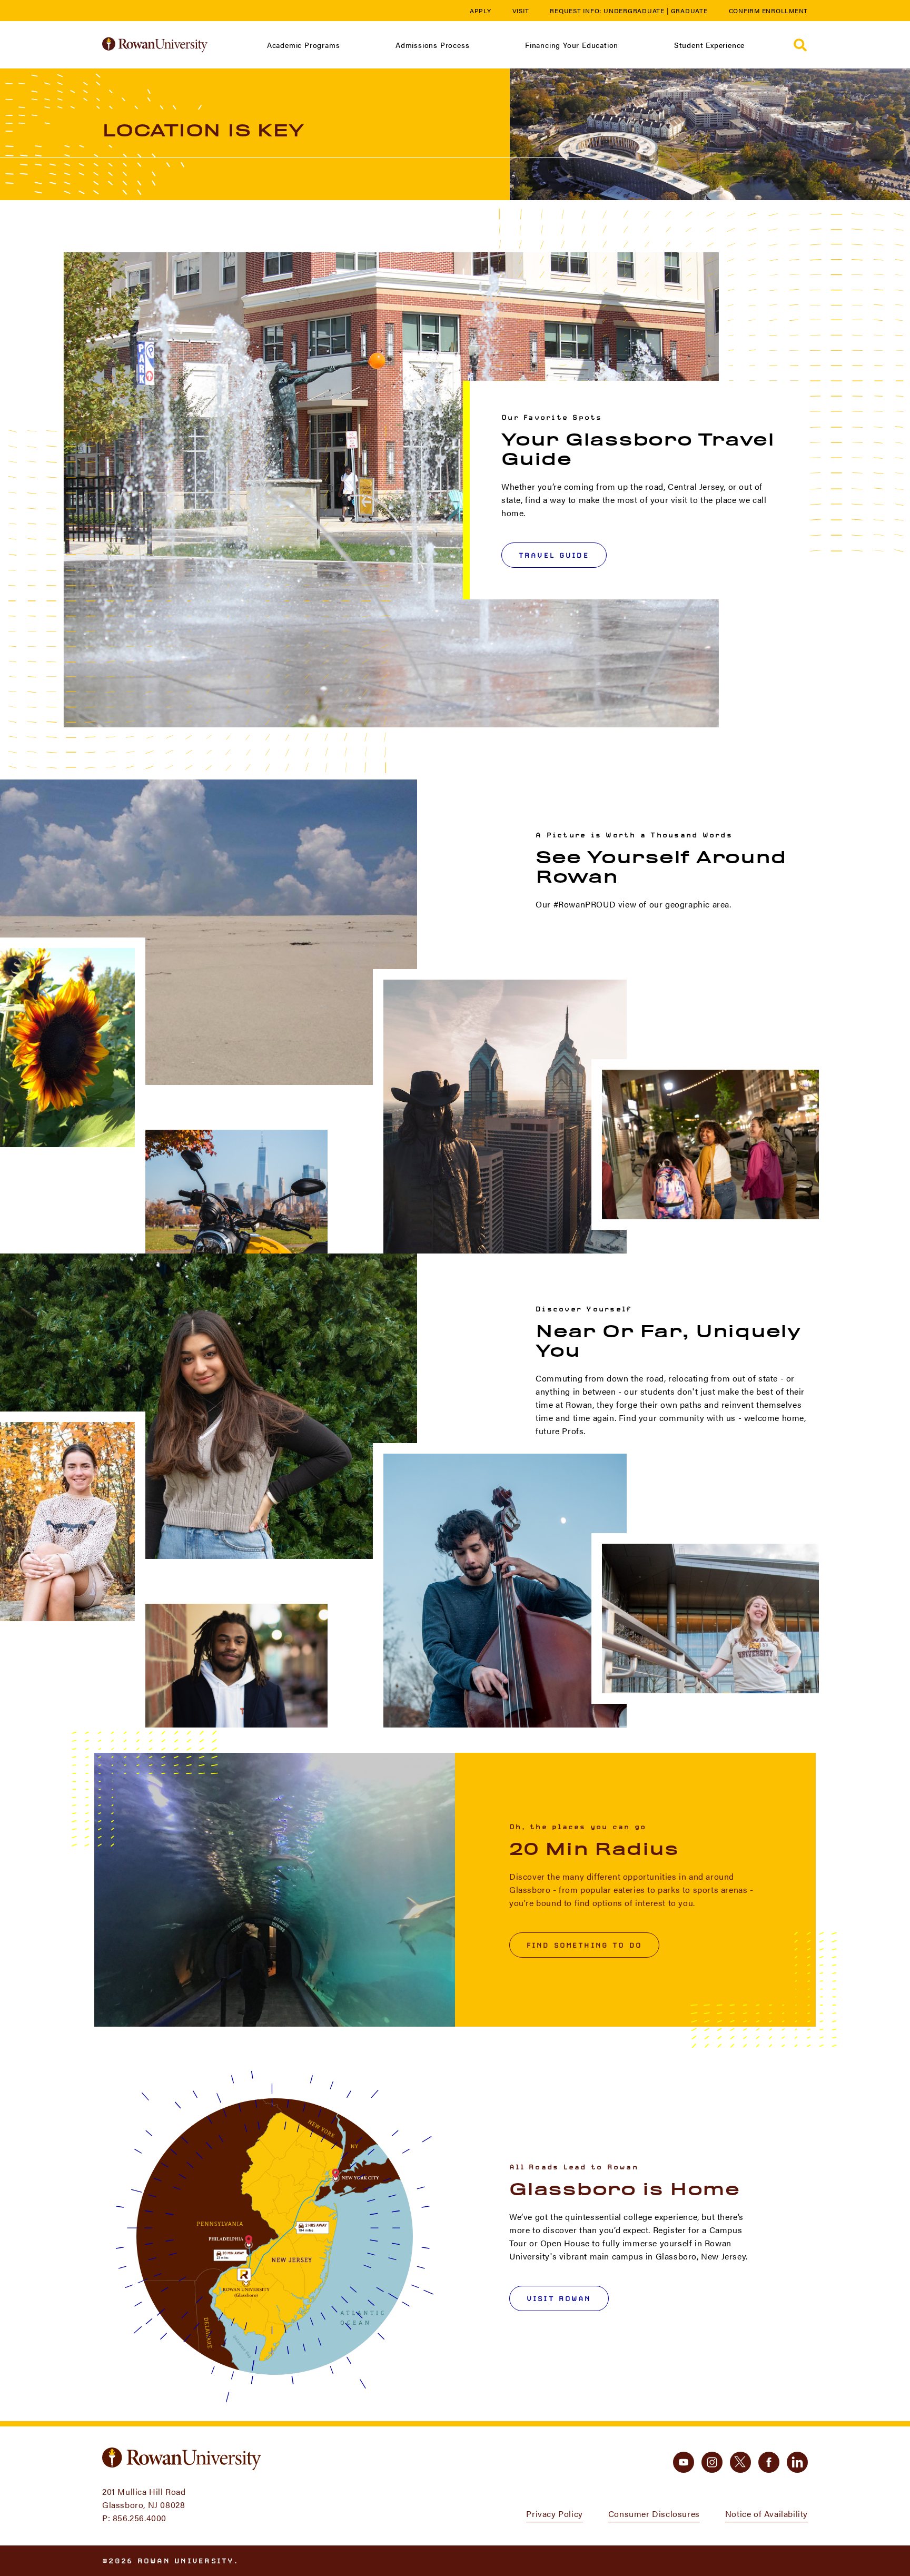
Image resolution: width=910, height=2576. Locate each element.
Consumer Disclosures (654, 2514)
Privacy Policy (554, 2514)
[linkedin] (797, 2462)
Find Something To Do (584, 1945)
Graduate (689, 11)
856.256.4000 (140, 2518)
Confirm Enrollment (769, 11)
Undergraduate (634, 11)
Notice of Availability (766, 2514)
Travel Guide (554, 555)
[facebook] (769, 2462)
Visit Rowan (559, 2298)
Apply (481, 11)
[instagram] (712, 2462)
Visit (521, 11)
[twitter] (740, 2462)
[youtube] (684, 2462)
